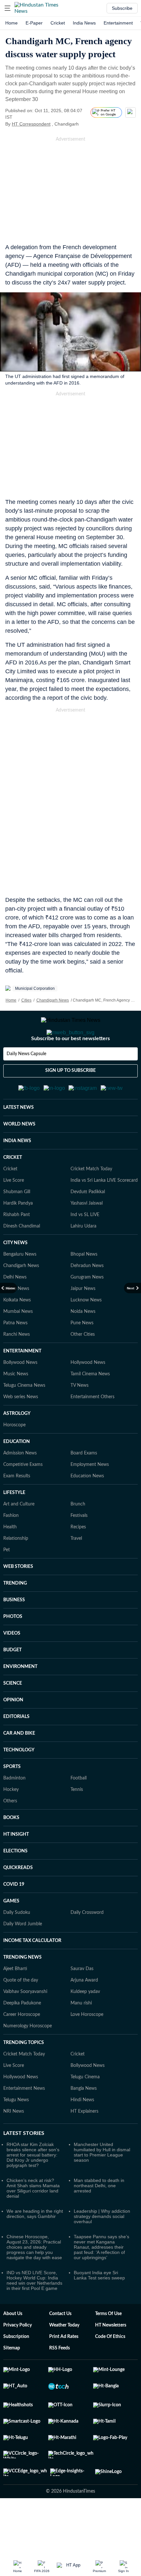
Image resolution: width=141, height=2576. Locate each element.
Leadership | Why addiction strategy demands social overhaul (102, 2248)
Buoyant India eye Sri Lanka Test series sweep (99, 2307)
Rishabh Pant (17, 1247)
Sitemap (12, 2380)
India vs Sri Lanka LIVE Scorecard (104, 1212)
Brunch (78, 1536)
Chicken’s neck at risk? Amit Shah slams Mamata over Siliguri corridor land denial (33, 2220)
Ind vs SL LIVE (85, 1247)
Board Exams (84, 1485)
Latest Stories (24, 2165)
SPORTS (12, 1799)
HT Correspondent (31, 124)
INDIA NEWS (17, 1173)
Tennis (77, 1822)
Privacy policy (18, 2357)
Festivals (79, 1548)
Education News (87, 1508)
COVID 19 (14, 1916)
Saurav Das (82, 2001)
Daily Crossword (87, 1945)
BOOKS (11, 1850)
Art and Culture (19, 1536)
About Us (13, 2346)
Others (10, 1833)
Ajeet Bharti (15, 2001)
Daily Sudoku (17, 1945)
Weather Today (64, 2357)
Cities (26, 1000)
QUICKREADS (18, 1900)
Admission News (20, 1485)
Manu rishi (81, 2035)
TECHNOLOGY (19, 1782)
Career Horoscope (22, 2047)
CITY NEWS (15, 1275)
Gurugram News (87, 1309)
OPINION (13, 1732)
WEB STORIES (18, 1599)
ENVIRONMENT (20, 1699)
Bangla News (84, 2121)
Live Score (14, 1212)
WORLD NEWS (19, 1156)
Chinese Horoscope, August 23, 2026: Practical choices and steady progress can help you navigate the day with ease (34, 2279)
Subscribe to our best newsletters (70, 1065)
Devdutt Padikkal (88, 1224)
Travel (76, 1571)
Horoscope (14, 1457)
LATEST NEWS (19, 1140)
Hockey (11, 1822)
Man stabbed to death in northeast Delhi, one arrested (99, 2218)
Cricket (58, 23)
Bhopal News (84, 1286)
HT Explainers (84, 2143)
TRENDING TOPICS (24, 2075)
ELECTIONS (15, 1883)
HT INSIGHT (16, 1866)
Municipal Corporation (35, 988)
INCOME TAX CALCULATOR (32, 1973)
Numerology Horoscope (28, 2058)
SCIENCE (13, 1715)
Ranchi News (17, 1366)
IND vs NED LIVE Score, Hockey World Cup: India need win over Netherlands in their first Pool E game (34, 2312)
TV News (80, 1417)
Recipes (78, 1559)
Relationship (16, 1571)
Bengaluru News (20, 1286)
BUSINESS (14, 1632)
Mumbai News (18, 1344)
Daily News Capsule (26, 1080)
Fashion (11, 1548)
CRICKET (13, 1190)
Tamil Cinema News (90, 1406)
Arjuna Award (84, 2012)
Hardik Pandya (18, 1235)
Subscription (16, 2369)
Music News (16, 1406)
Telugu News (16, 2132)
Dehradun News (87, 1298)
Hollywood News (88, 1395)
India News (84, 23)
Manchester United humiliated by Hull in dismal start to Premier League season (102, 2184)
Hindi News (82, 2132)
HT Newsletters (111, 2357)
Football (79, 1810)
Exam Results (17, 1508)
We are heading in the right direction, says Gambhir (35, 2246)
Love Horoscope (87, 2047)
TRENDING (15, 1615)
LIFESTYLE (14, 1525)
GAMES (11, 1933)
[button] (8, 8)
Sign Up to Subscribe (70, 1097)
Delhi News (15, 1309)
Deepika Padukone (22, 2035)
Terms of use (108, 2346)
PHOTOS (13, 1649)
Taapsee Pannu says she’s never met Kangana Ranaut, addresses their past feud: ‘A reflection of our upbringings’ (101, 2279)
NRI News (14, 2143)
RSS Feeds (60, 2380)
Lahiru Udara (83, 1258)
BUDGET (12, 1682)
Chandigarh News (53, 1000)
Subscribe (122, 8)
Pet (7, 1582)
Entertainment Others (92, 1429)
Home (11, 23)
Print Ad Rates (64, 2369)
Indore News (16, 1321)
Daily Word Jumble (23, 1956)
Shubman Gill (17, 1224)
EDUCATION (17, 1474)
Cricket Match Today (91, 1201)
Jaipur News (83, 1321)
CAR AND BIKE (19, 1765)
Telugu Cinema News (24, 1417)
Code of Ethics (110, 2369)
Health (10, 1559)
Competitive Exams (23, 1497)
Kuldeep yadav (85, 2024)
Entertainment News (24, 2121)
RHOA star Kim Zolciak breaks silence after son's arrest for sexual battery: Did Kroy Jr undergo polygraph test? (33, 2187)
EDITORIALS (16, 1749)
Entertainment (118, 23)
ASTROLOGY (17, 1446)
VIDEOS (12, 1665)
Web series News (21, 1429)
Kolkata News (17, 1332)
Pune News (82, 1355)
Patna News (15, 1355)
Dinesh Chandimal (22, 1258)
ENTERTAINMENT (22, 1383)
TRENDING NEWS (22, 1989)
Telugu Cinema (85, 2109)
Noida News (83, 1344)
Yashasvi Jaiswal (87, 1235)
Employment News (90, 1497)
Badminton (14, 1810)
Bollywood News (20, 1395)
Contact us (60, 2346)
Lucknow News (86, 1332)
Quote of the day (21, 2012)
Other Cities (83, 1366)
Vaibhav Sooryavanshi (25, 2024)
